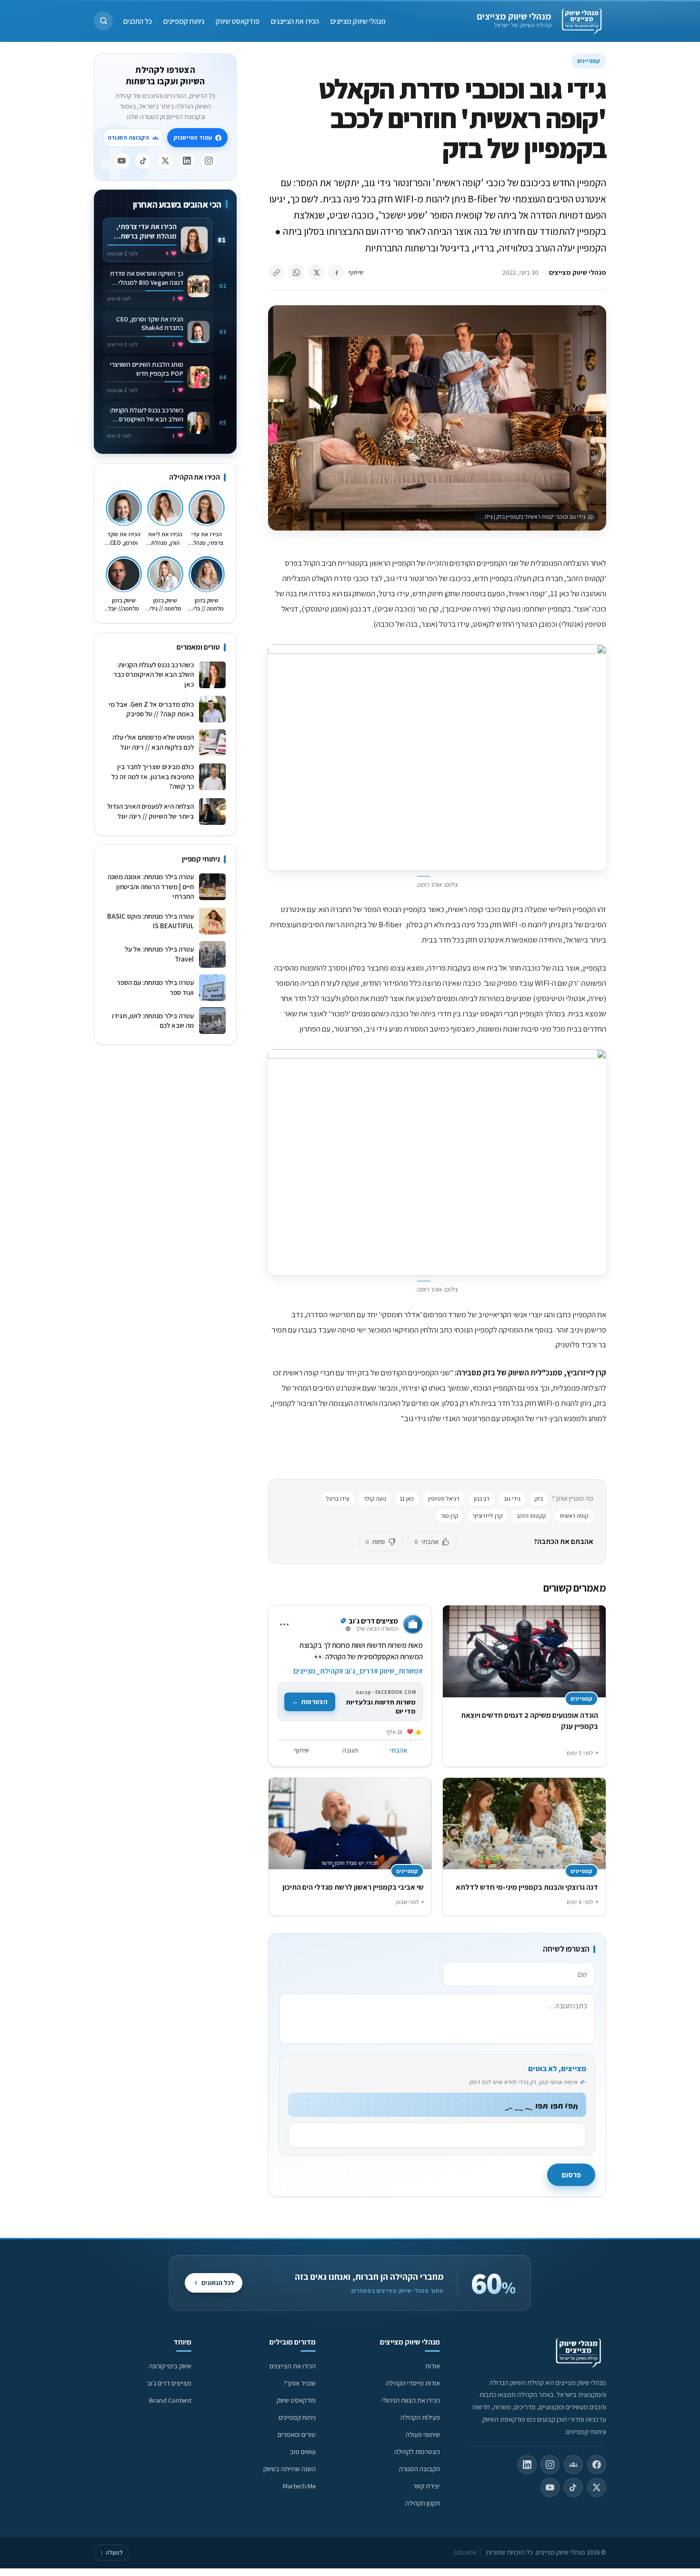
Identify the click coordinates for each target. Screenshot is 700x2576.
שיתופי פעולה (423, 2434)
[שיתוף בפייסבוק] (336, 272)
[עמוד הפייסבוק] (597, 2465)
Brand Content (170, 2400)
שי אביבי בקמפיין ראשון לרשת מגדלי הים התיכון (353, 1887)
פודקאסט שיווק (238, 21)
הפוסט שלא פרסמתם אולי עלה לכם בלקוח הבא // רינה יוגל (153, 742)
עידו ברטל (338, 1498)
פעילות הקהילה (420, 2417)
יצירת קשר (426, 2486)
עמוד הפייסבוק (193, 137)
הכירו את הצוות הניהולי (411, 2400)
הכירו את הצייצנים (295, 21)
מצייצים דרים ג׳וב (169, 2383)
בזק (539, 1498)
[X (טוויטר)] (597, 2487)
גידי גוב (512, 1498)
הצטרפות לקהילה (417, 2451)
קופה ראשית (574, 1516)
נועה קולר (375, 1498)
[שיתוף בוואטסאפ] (296, 272)
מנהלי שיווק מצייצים (514, 16)
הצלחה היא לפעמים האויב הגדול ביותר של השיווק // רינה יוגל (150, 811)
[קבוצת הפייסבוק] (573, 2465)
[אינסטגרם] (209, 161)
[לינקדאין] (187, 161)
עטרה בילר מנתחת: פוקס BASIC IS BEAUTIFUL (150, 921)
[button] (103, 21)
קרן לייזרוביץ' (487, 1516)
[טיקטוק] (143, 161)
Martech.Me (299, 2486)
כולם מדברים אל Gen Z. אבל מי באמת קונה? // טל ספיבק (151, 709)
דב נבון (482, 1498)
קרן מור (450, 1516)
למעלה (111, 2552)
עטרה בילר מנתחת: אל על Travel (159, 954)
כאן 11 (407, 1498)
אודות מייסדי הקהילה (413, 2383)
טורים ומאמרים (297, 2434)
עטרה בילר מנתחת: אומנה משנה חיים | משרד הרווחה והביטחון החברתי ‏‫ (151, 886)
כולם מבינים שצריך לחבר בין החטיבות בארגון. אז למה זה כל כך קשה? (153, 776)
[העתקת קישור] (276, 272)
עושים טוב (303, 2451)
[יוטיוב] (122, 161)
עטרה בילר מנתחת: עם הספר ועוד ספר (155, 987)
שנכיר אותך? (300, 2383)
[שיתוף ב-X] (316, 272)
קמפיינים (589, 61)
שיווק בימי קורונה (170, 2366)
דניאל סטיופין (444, 1498)
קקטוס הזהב (531, 1516)
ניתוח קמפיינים (184, 21)
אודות (433, 2366)
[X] (165, 161)
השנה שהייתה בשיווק (290, 2469)
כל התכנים (138, 21)
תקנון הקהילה (423, 2503)
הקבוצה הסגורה (128, 137)
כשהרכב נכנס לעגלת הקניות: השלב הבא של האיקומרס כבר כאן (154, 674)
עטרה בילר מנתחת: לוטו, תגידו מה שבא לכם (153, 1021)
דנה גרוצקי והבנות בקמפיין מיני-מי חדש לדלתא (527, 1887)
